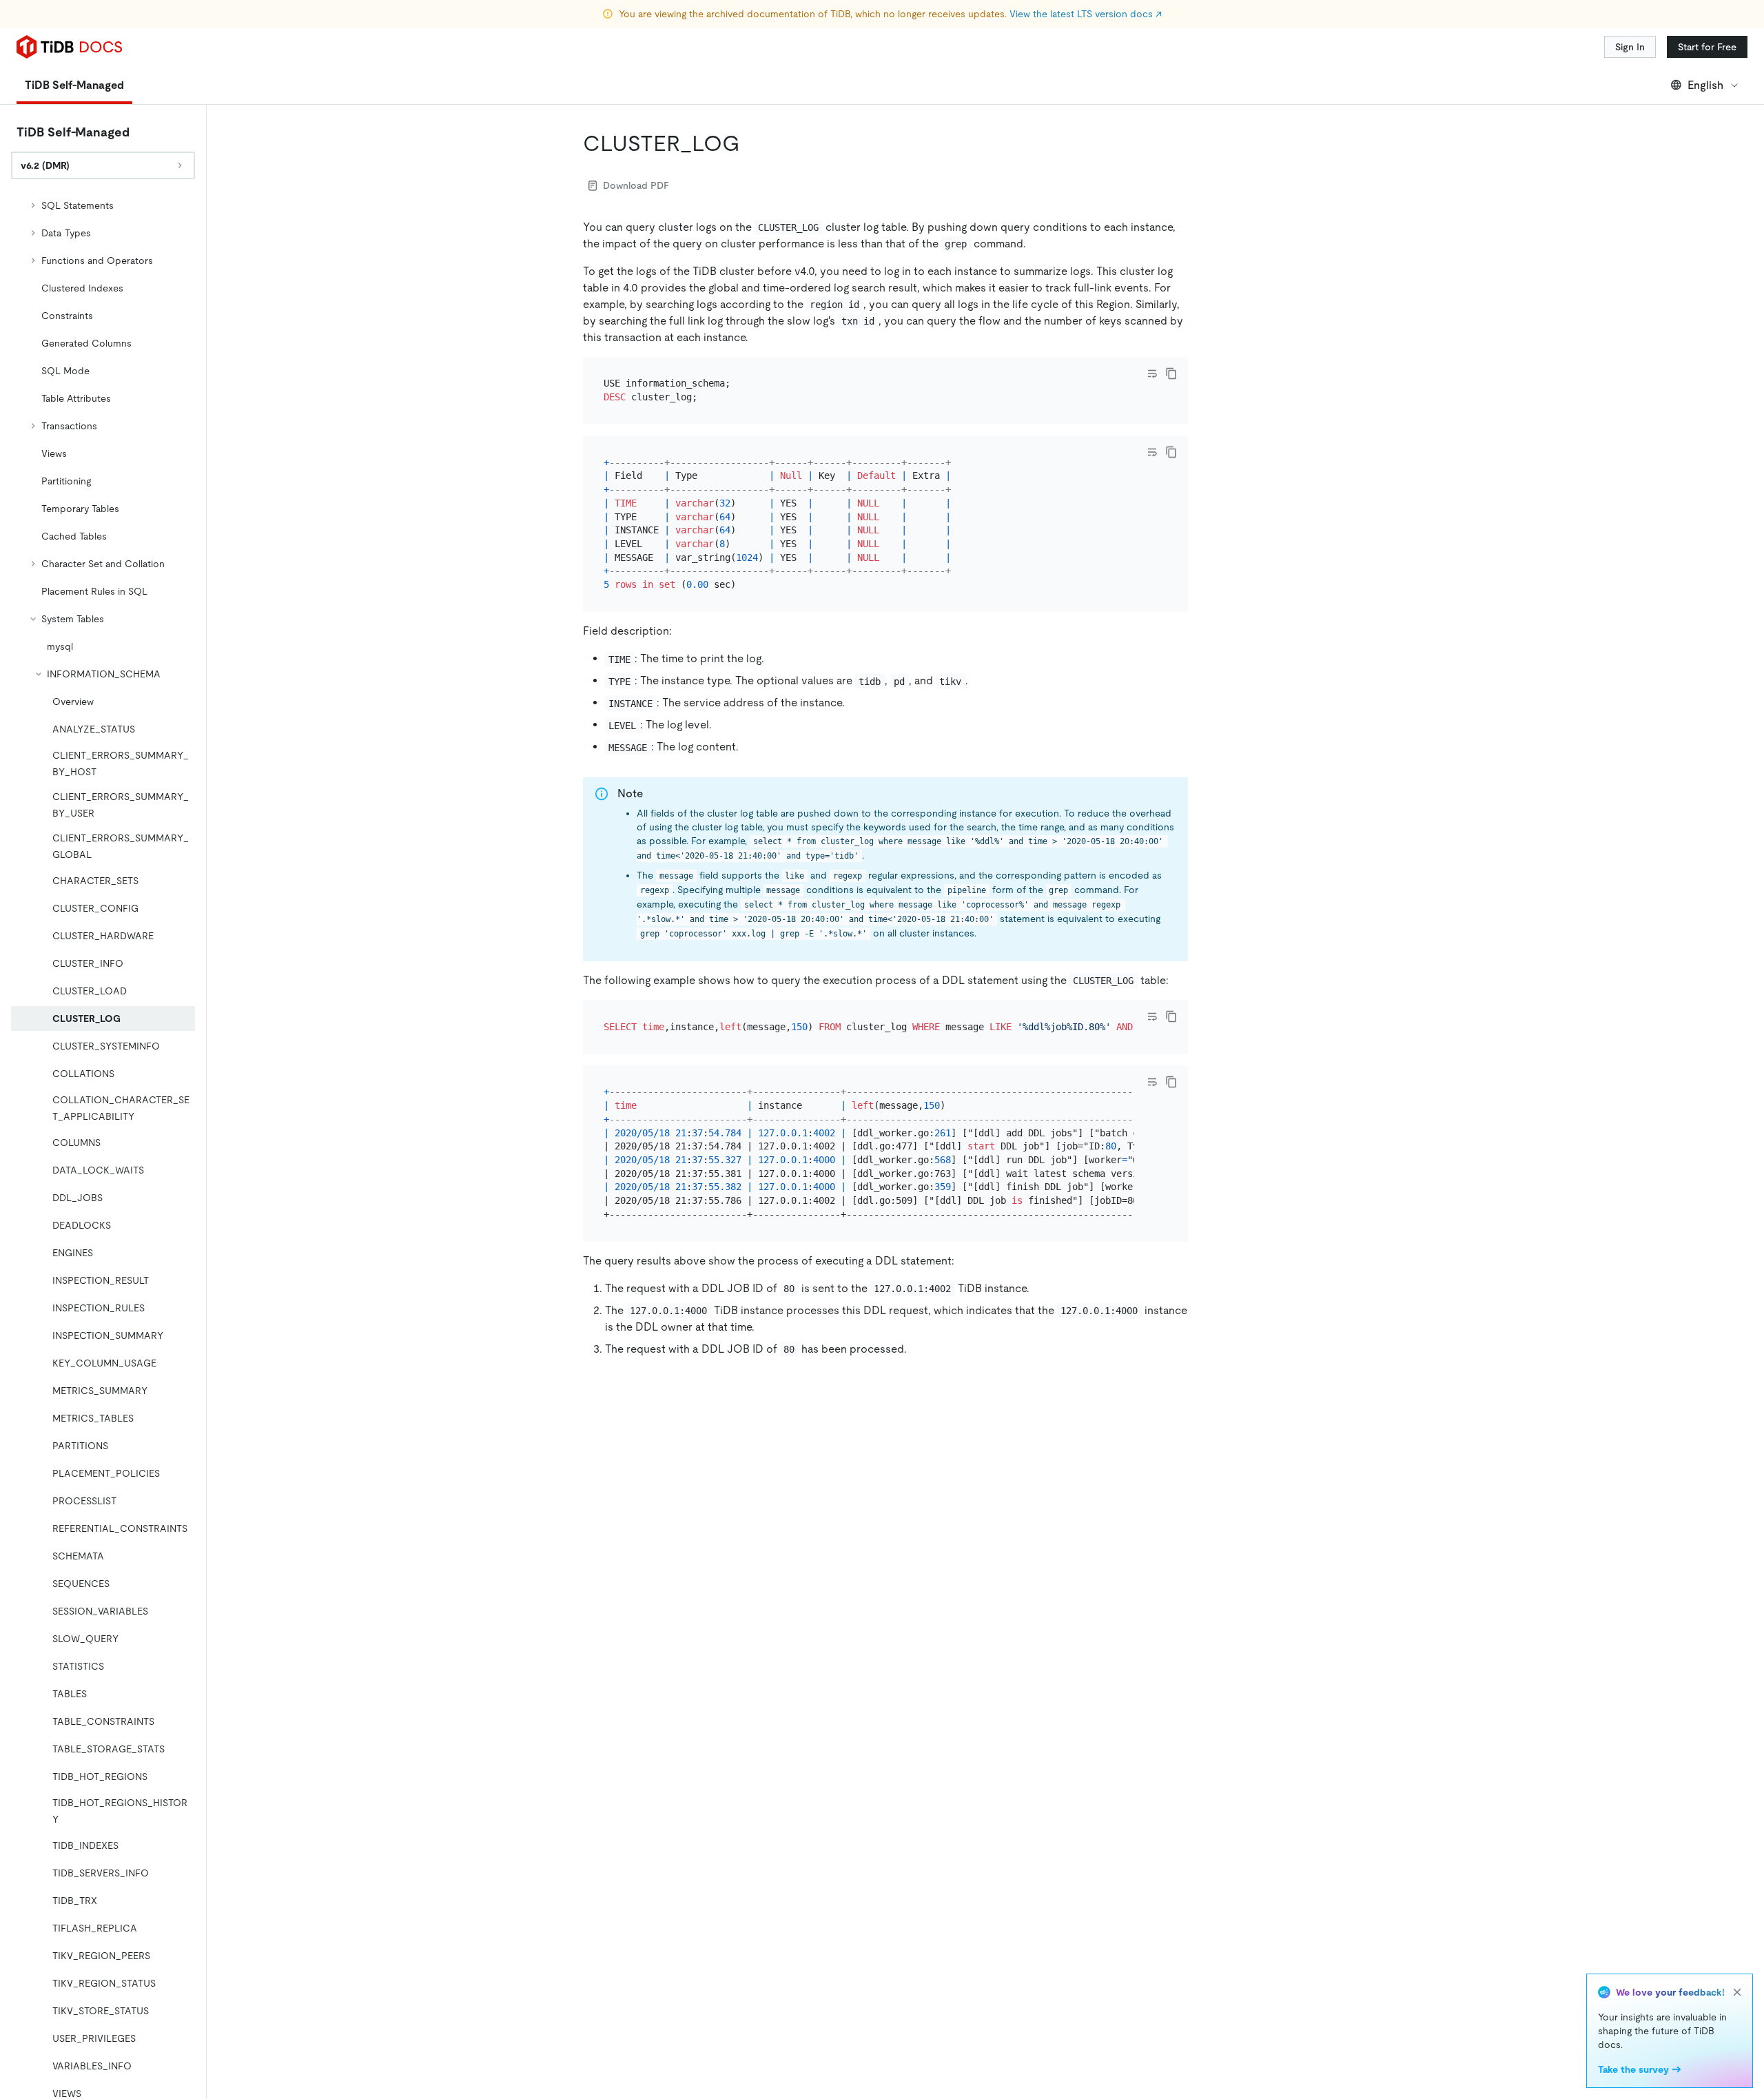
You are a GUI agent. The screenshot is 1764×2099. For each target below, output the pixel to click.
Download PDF (636, 185)
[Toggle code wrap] (1152, 373)
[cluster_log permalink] (751, 143)
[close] (1737, 1992)
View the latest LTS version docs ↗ (1086, 14)
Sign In (1630, 47)
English (1705, 85)
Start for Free (1707, 47)
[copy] (1171, 373)
